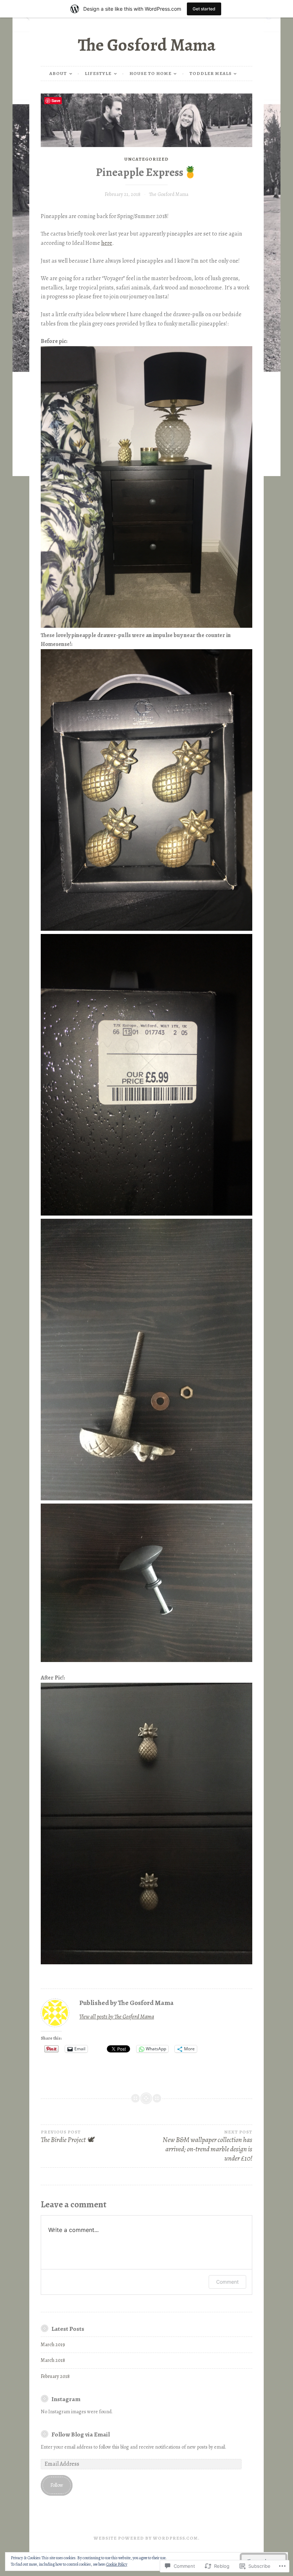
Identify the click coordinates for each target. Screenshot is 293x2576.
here (107, 243)
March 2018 (53, 2360)
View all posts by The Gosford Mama (117, 2017)
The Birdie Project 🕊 (67, 2137)
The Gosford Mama (147, 45)
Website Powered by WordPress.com (146, 2538)
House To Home (150, 73)
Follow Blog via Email (81, 2434)
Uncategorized (146, 159)
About (58, 73)
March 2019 (53, 2345)
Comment (227, 2282)
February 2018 (55, 2376)
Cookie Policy (117, 2564)
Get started (204, 9)
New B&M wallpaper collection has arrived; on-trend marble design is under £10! (207, 2146)
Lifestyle (98, 73)
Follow (57, 2485)
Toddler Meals (210, 73)
